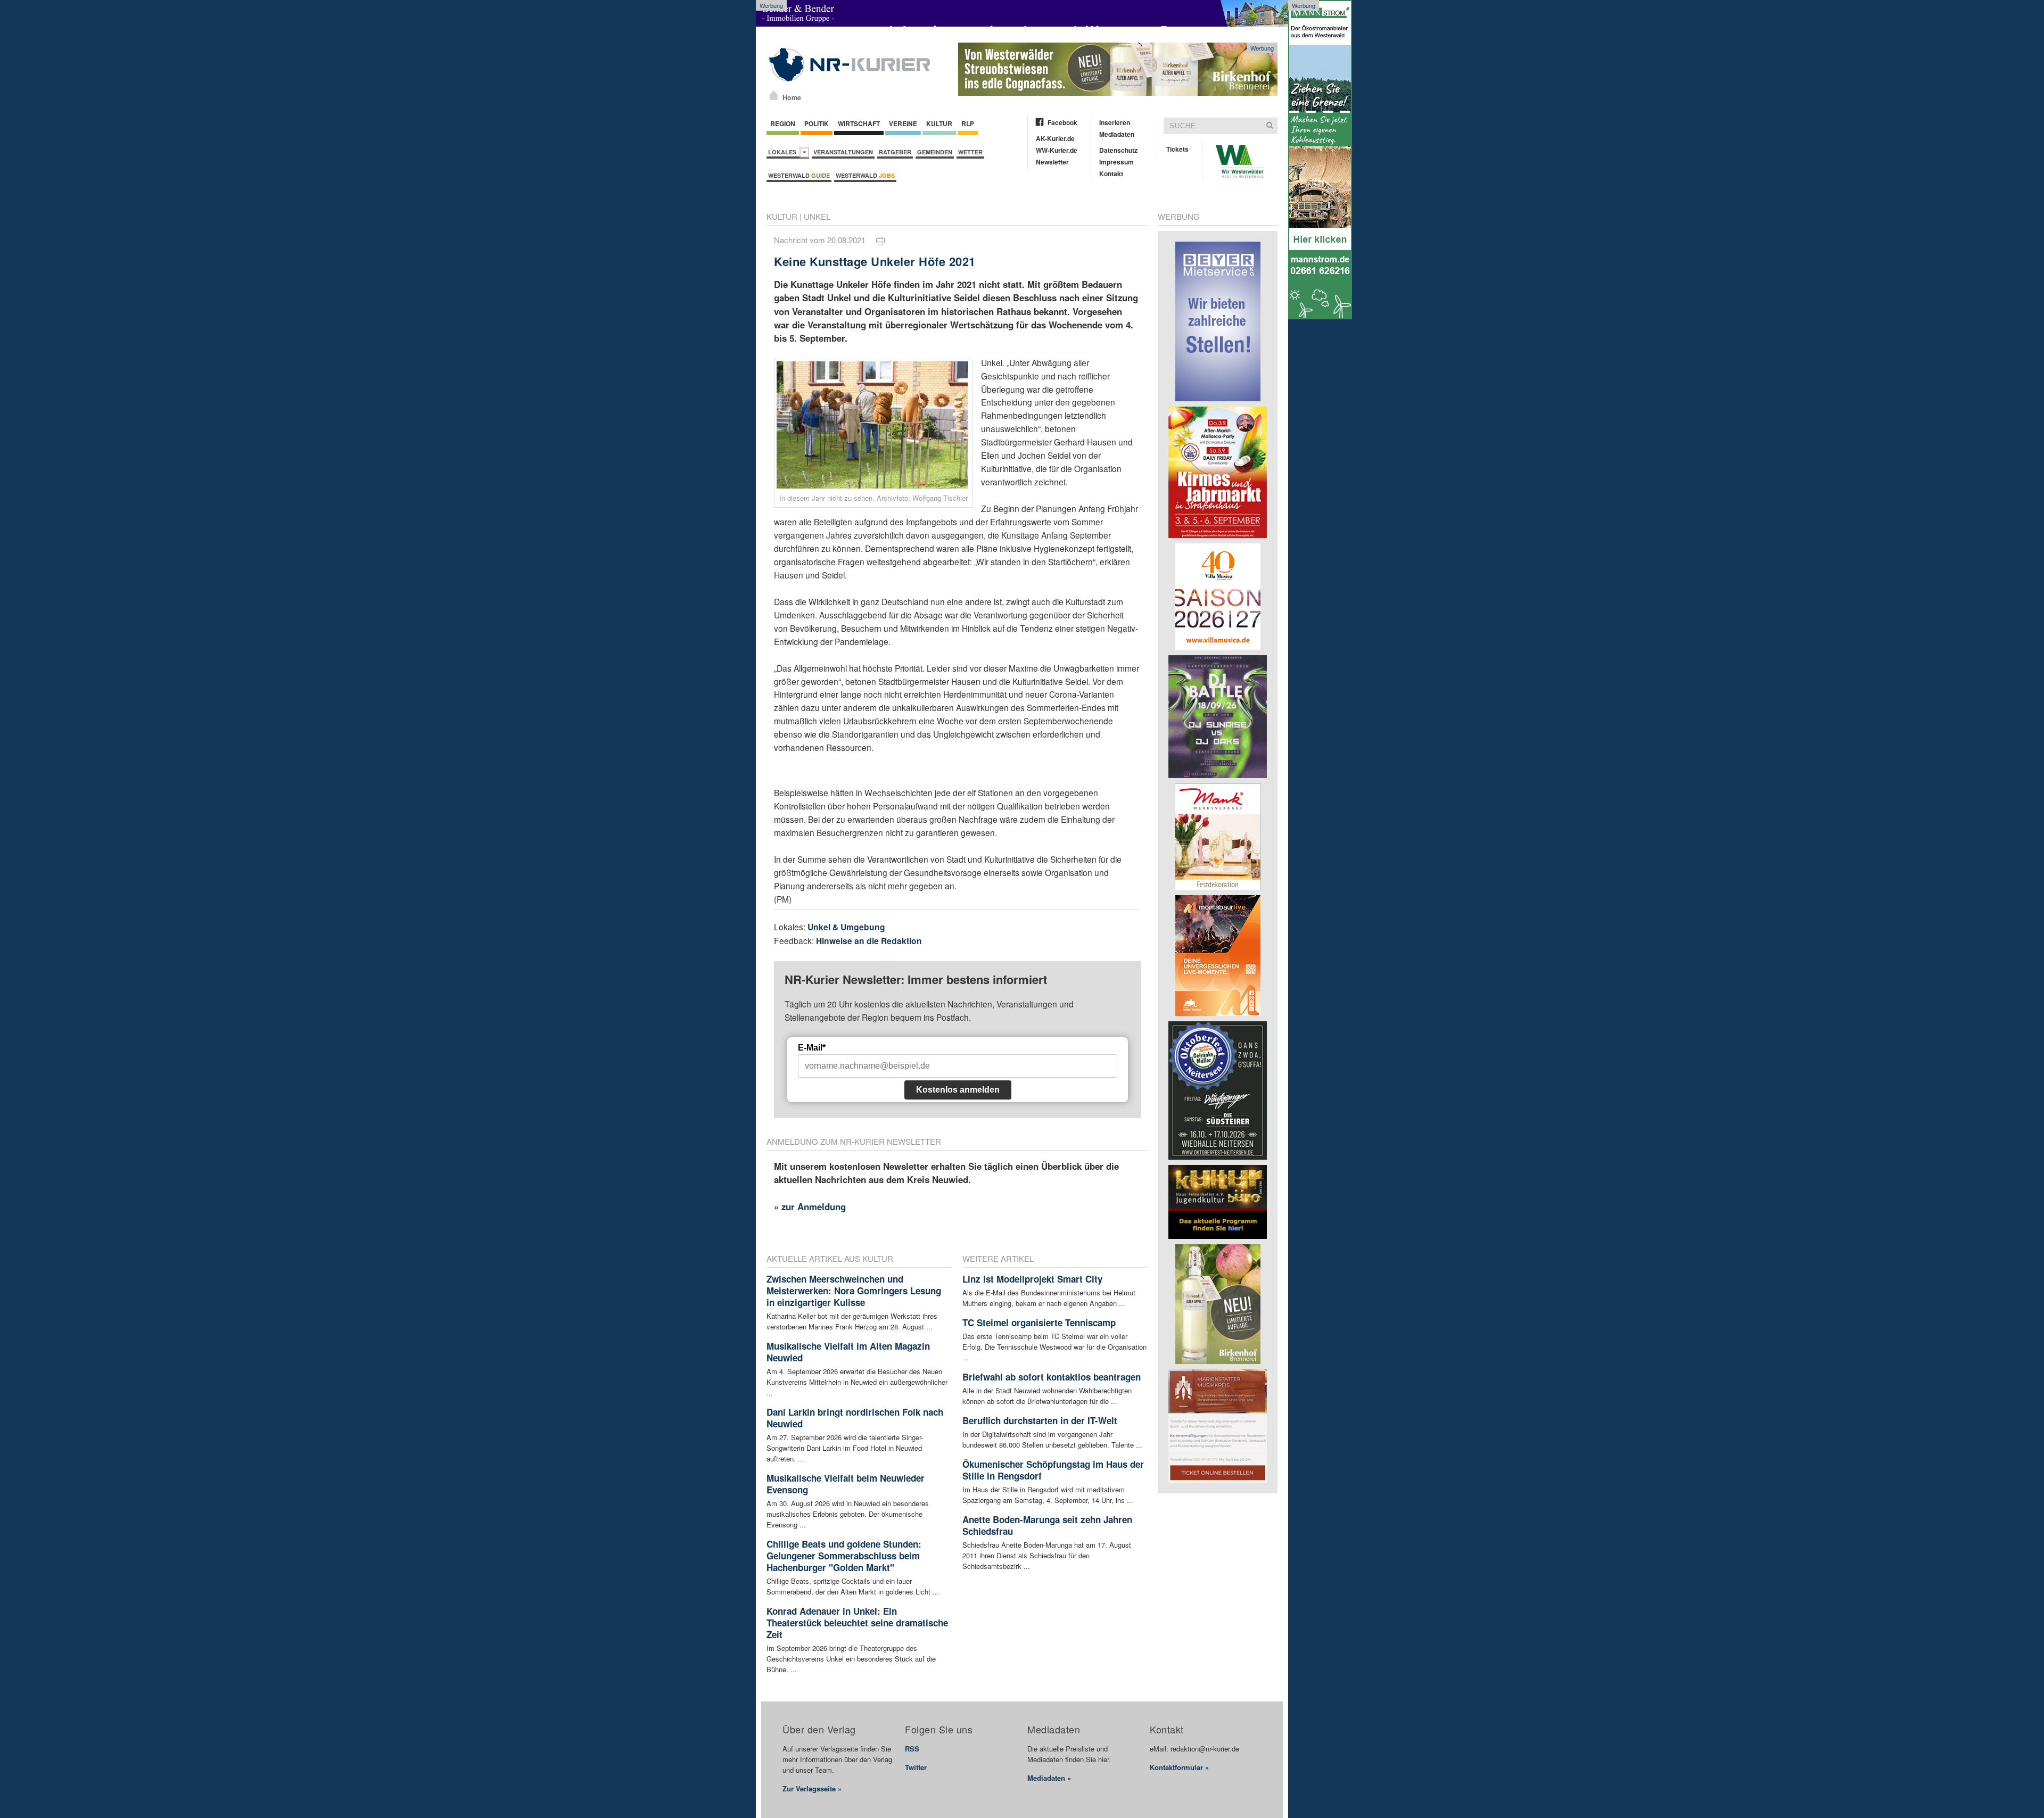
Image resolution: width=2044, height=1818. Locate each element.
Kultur (939, 123)
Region (783, 123)
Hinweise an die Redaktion (869, 941)
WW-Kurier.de (1057, 150)
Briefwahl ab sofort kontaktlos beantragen (1052, 1377)
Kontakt (1111, 173)
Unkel (817, 216)
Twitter (916, 1767)
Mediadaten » (1049, 1778)
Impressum (1116, 162)
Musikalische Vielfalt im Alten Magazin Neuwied (848, 1352)
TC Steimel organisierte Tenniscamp (1039, 1323)
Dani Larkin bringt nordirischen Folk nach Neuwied (855, 1418)
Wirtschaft (859, 123)
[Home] (774, 95)
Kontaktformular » (1179, 1767)
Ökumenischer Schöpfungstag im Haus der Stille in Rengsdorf (1053, 1470)
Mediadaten (1117, 134)
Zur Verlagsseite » (812, 1788)
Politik (817, 123)
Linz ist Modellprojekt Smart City (1032, 1279)
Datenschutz (1118, 150)
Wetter (970, 152)
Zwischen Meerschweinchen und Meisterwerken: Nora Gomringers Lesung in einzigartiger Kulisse (854, 1291)
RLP (968, 123)
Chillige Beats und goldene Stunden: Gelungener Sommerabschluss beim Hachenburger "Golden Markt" (844, 1556)
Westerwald (799, 175)
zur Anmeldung (814, 1207)
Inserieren (1115, 122)
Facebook (1062, 122)
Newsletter (1052, 162)
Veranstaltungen (843, 152)
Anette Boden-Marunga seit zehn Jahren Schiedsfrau (1047, 1525)
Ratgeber (895, 152)
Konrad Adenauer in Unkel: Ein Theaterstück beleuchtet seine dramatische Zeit (857, 1623)
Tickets (1177, 149)
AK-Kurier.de (1055, 138)
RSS (912, 1749)
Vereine (903, 123)
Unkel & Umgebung (846, 927)
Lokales (784, 152)
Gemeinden (935, 152)
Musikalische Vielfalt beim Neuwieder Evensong (846, 1484)
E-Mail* (812, 1048)
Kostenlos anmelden (958, 1090)
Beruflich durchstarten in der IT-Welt (1040, 1420)
